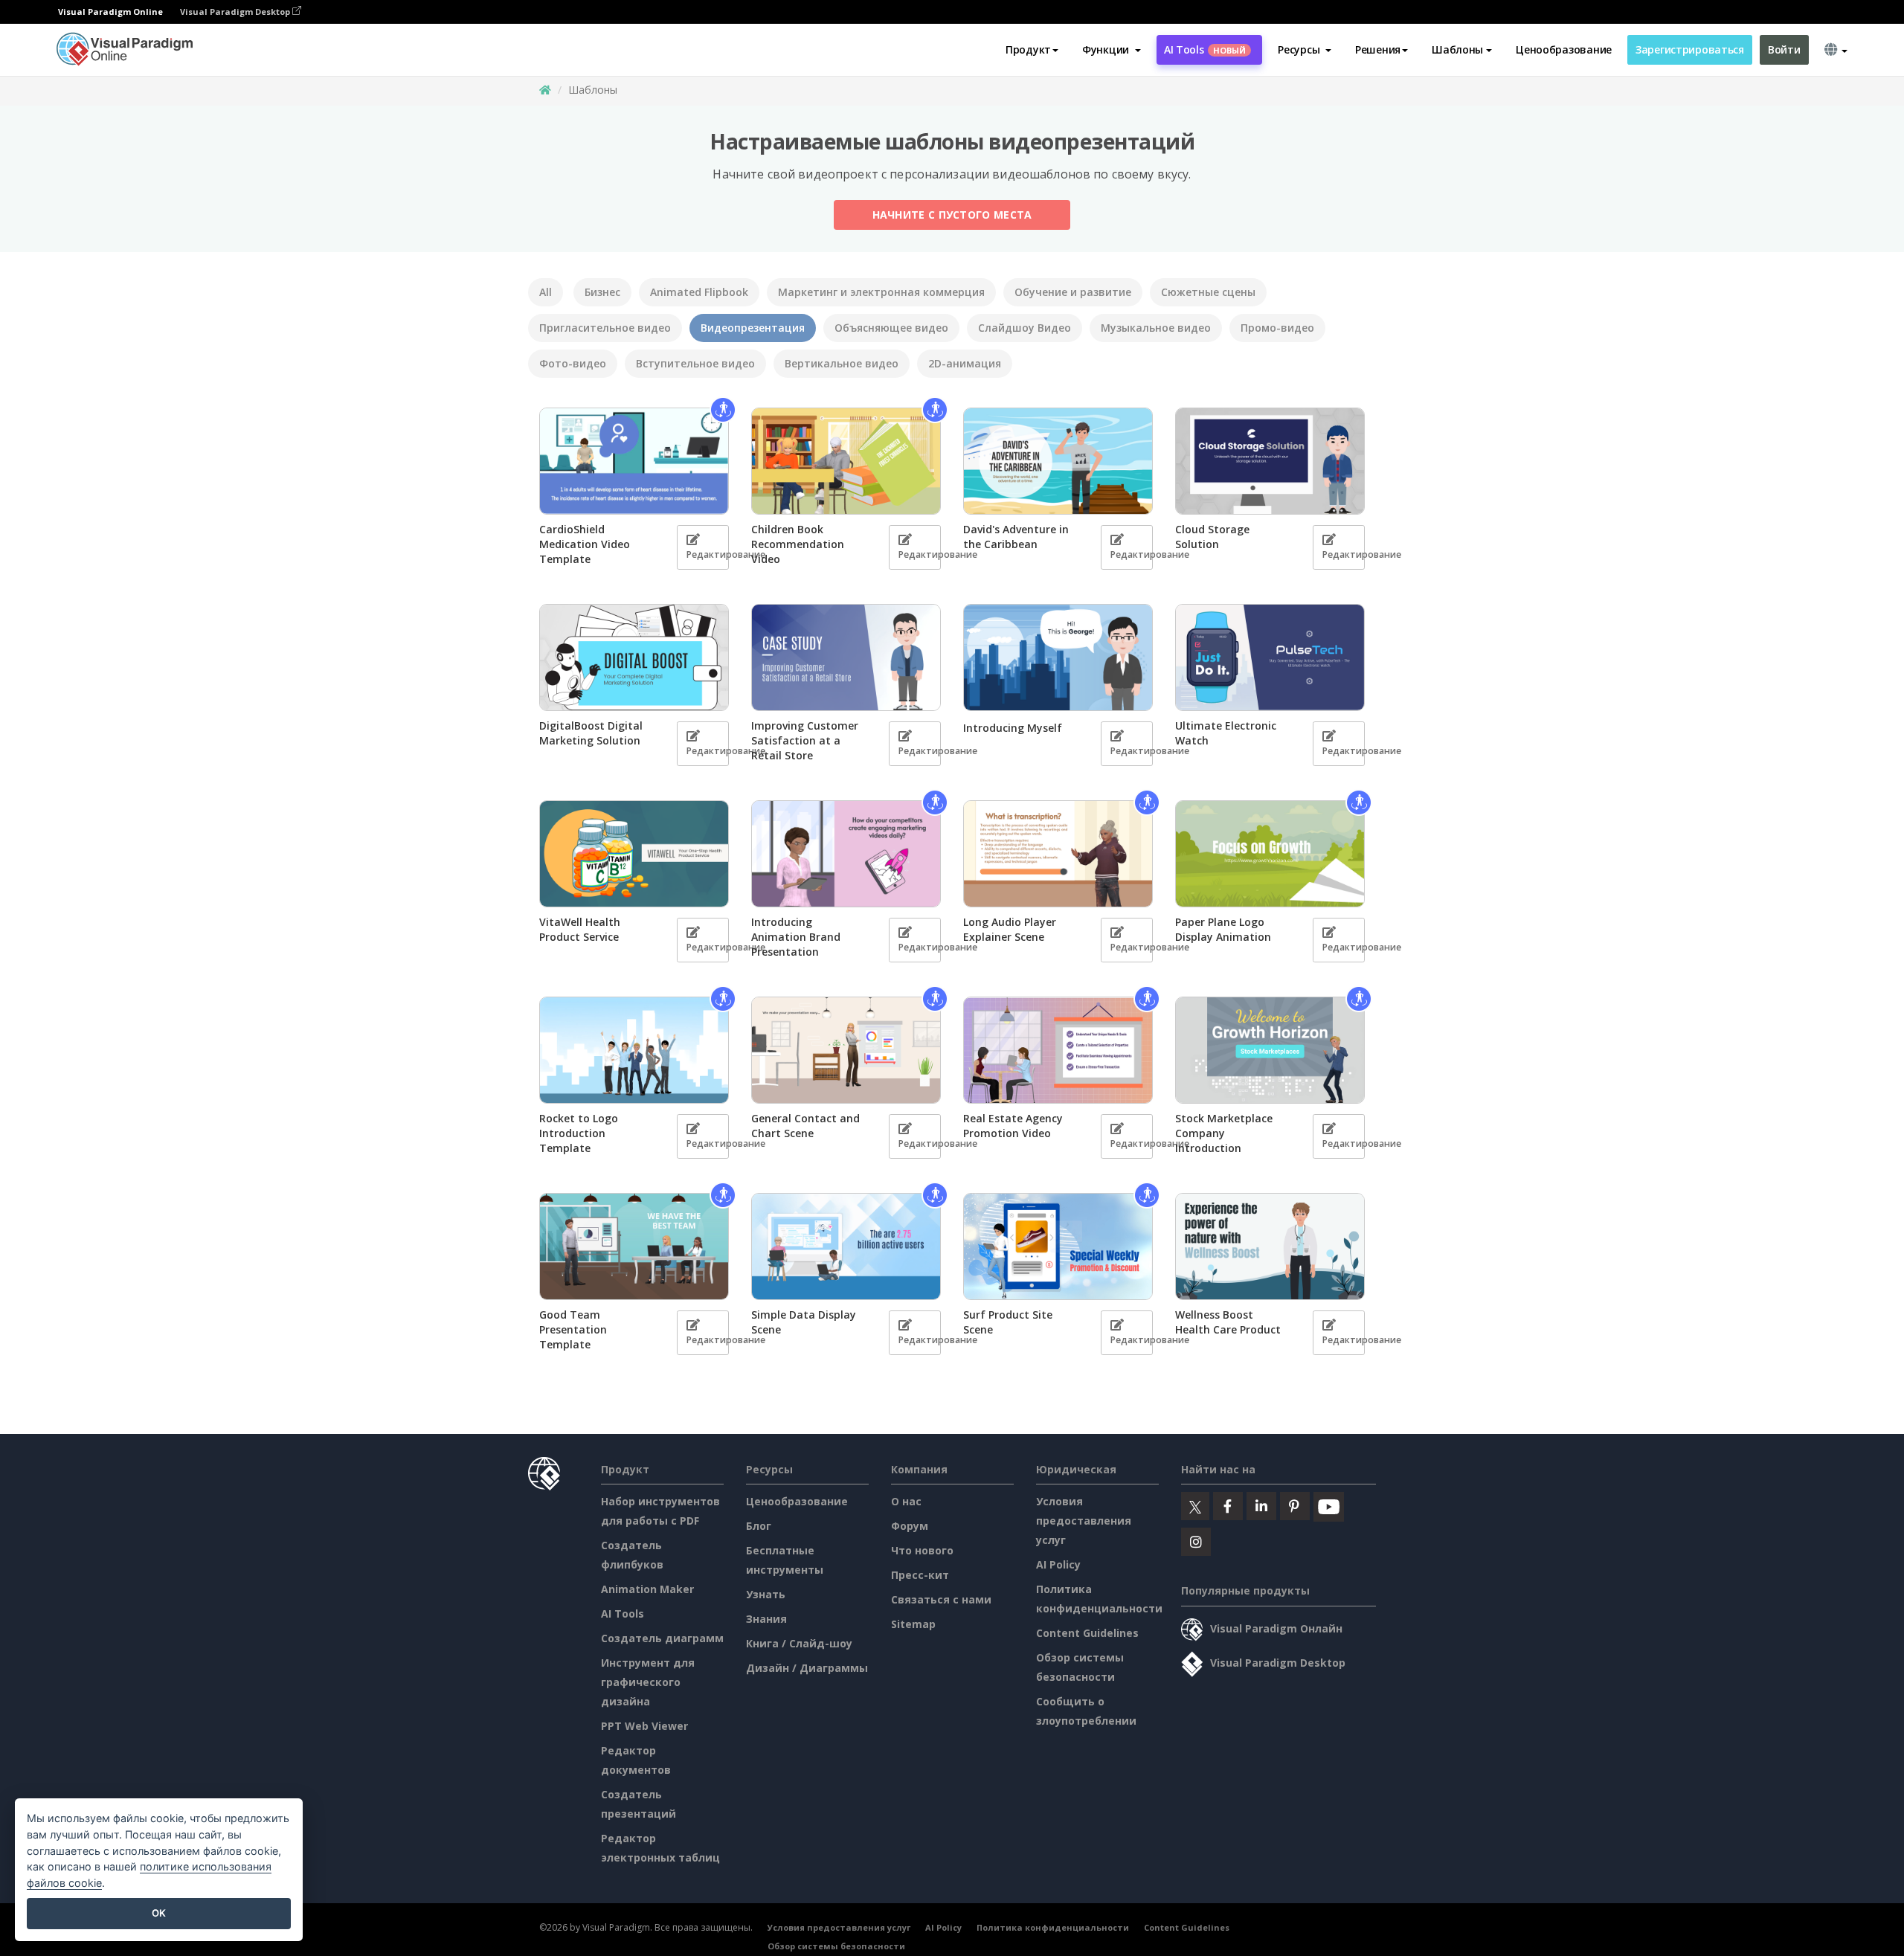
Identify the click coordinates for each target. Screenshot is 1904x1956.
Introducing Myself (1013, 728)
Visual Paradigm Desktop (236, 12)
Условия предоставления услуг (1084, 1521)
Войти (1784, 49)
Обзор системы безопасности (836, 1946)
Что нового (922, 1550)
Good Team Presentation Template (573, 1329)
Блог (759, 1526)
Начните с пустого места (952, 215)
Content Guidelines (1087, 1633)
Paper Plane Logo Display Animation (1223, 929)
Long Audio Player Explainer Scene (1010, 929)
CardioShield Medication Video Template (585, 544)
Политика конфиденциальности (1053, 1927)
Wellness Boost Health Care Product (1228, 1322)
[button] (1112, 50)
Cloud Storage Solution (1212, 537)
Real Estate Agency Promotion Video (1013, 1126)
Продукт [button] (1028, 49)
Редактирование (708, 554)
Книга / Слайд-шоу (799, 1643)
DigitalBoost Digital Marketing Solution (591, 733)
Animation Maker (647, 1589)
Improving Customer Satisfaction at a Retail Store (805, 740)
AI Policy (1058, 1564)
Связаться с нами (941, 1599)
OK (159, 1913)
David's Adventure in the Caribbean (1016, 537)
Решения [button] (1378, 49)
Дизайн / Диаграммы (807, 1668)
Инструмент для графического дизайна (648, 1682)
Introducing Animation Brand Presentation (796, 937)
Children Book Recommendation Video (798, 544)
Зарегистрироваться (1690, 49)
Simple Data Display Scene (804, 1322)
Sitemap (913, 1624)
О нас (906, 1501)
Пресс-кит (920, 1575)
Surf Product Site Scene (1008, 1322)
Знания (766, 1619)
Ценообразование (1564, 49)
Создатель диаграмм (662, 1638)
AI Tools (1205, 49)
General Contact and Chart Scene (805, 1126)
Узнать (766, 1594)
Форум (910, 1526)
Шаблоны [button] (1457, 49)
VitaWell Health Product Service (580, 929)
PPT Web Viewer (644, 1726)
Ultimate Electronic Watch (1226, 733)
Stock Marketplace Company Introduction (1224, 1133)
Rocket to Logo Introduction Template (579, 1133)
